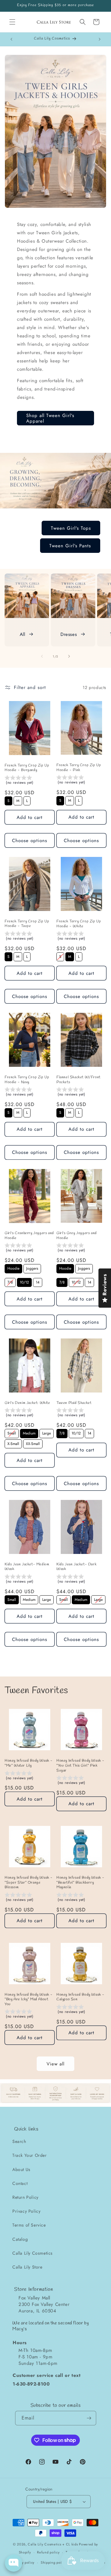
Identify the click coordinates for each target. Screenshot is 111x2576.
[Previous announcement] (11, 39)
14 (38, 1282)
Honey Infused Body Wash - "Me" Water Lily (29, 1763)
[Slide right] (69, 656)
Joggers (32, 1268)
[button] (12, 22)
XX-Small (33, 1443)
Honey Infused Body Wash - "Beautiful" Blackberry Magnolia (80, 1883)
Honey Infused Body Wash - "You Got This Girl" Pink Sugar (80, 1766)
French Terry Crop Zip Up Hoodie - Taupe (27, 924)
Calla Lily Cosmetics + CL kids (53, 2544)
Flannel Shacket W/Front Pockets (78, 1080)
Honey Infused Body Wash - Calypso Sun (80, 1997)
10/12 (25, 1282)
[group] (30, 781)
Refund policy (48, 2552)
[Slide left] (42, 656)
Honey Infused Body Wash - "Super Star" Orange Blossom (29, 1883)
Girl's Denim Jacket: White (27, 1403)
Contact (20, 2183)
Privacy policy (23, 2562)
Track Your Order (30, 2155)
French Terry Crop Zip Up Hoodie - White (79, 924)
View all (55, 2064)
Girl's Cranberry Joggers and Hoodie (29, 1236)
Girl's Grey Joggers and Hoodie (77, 1236)
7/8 (10, 1282)
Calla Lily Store (27, 2267)
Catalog (20, 2239)
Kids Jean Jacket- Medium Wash (27, 1567)
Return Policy (25, 2197)
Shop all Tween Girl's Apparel (50, 418)
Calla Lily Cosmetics (33, 2253)
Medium (29, 1432)
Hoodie (13, 1268)
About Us (21, 2169)
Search (19, 2141)
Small (12, 1432)
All (23, 634)
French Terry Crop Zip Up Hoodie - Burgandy (27, 768)
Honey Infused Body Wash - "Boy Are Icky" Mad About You (29, 2000)
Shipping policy (54, 2562)
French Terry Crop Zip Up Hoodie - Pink (79, 768)
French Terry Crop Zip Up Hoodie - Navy (27, 1080)
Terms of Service (29, 2225)
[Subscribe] (89, 2418)
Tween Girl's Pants (70, 546)
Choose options (30, 841)
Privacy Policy (26, 2211)
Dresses (69, 634)
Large (47, 1432)
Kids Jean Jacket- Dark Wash (76, 1567)
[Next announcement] (100, 39)
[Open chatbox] (14, 2563)
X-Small (13, 1443)
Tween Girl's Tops (71, 528)
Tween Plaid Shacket (74, 1403)
